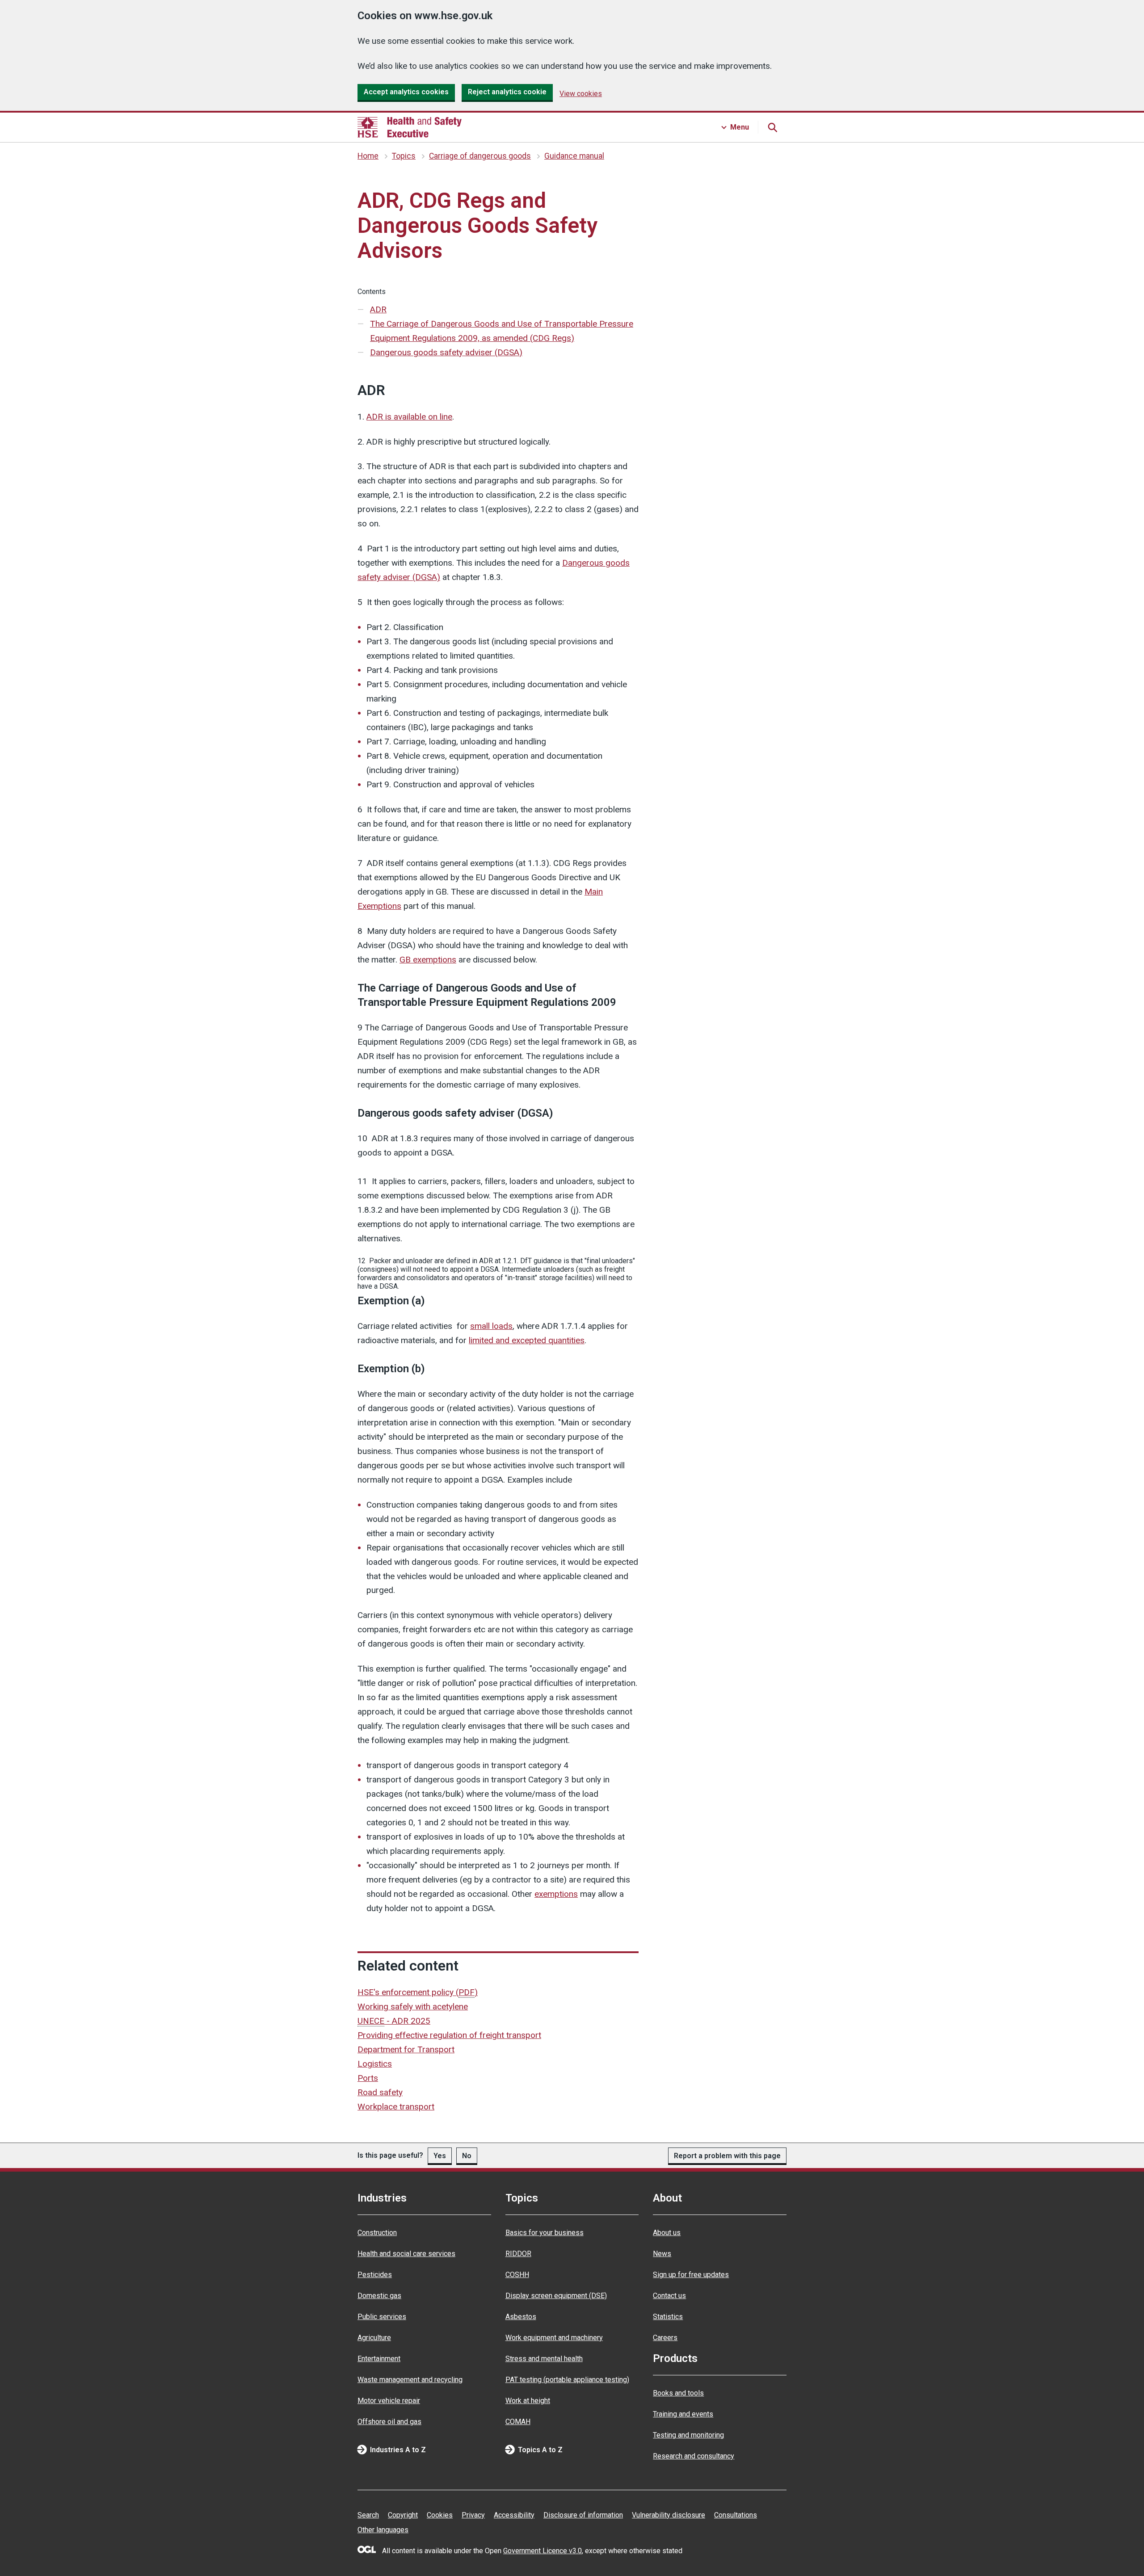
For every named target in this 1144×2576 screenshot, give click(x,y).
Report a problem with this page (727, 2156)
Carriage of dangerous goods (480, 156)
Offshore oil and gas (389, 2422)
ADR (378, 309)
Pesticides (375, 2275)
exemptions (556, 1894)
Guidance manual (574, 156)
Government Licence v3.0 (543, 2551)
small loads (491, 1326)
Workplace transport (396, 2107)
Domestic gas (379, 2296)
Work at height (528, 2401)
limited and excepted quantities (527, 1340)
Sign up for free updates (691, 2275)
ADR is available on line (409, 417)
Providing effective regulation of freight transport (449, 2035)
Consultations (736, 2515)
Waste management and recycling (410, 2380)
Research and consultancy (694, 2456)
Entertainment (379, 2359)
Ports (368, 2078)
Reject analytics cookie (507, 92)
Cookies (440, 2515)
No (467, 2156)
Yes (440, 2156)
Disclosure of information (583, 2515)
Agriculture (374, 2338)
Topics (404, 156)
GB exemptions (428, 960)
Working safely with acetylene (413, 2007)
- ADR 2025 (394, 2021)
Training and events (683, 2414)
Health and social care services (406, 2254)
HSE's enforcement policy (418, 1992)
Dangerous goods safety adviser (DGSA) (446, 352)
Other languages (383, 2530)
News (662, 2254)
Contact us (669, 2296)
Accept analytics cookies (406, 92)
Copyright (403, 2515)
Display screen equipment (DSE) (556, 2296)
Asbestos (521, 2317)
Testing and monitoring (688, 2435)
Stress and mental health (544, 2359)
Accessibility (514, 2515)
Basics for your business (545, 2233)
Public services (382, 2317)
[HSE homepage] (410, 127)
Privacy (473, 2515)
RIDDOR (518, 2254)
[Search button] (772, 127)
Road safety (380, 2092)
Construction (377, 2233)
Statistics (668, 2317)
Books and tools (678, 2393)
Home (368, 156)
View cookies (581, 94)
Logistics (375, 2064)
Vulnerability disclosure (669, 2515)
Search (368, 2515)
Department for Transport (406, 2049)
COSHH (517, 2275)
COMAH (518, 2422)
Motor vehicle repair (389, 2401)
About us (667, 2233)
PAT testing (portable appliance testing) (567, 2380)
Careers (665, 2338)
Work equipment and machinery (554, 2338)
